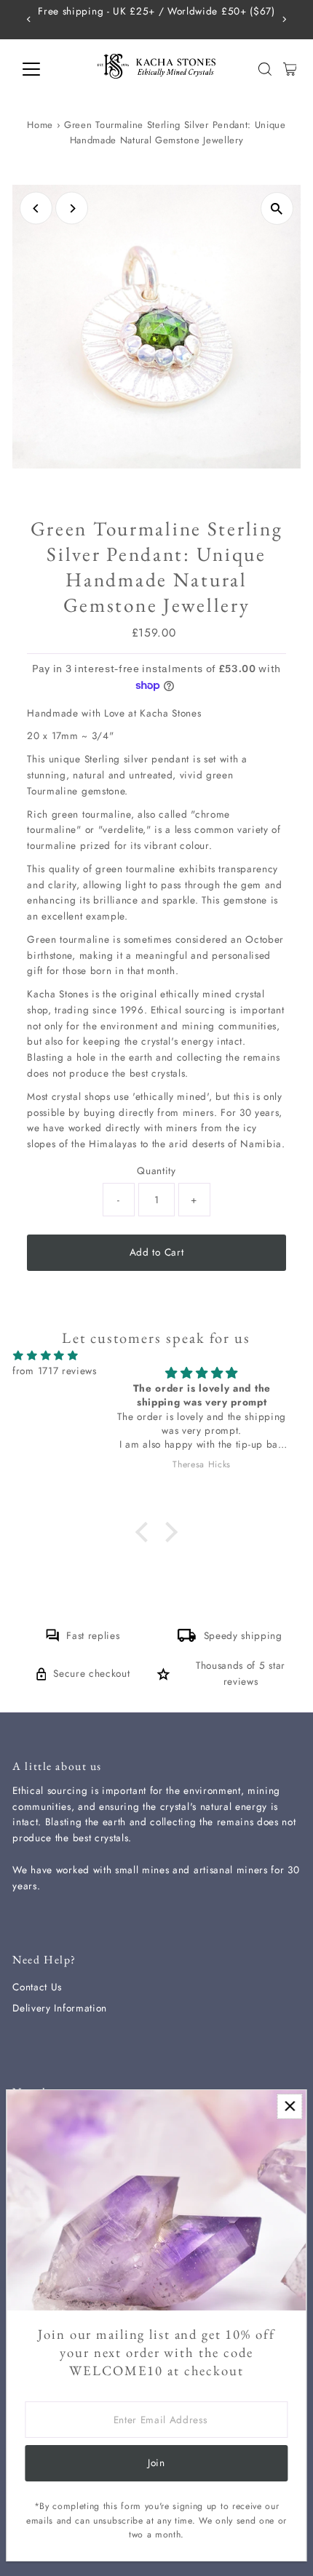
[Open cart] (290, 69)
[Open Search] (265, 69)
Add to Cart (156, 1252)
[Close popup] (289, 2106)
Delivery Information (60, 2008)
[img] (45, 1356)
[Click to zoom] (277, 208)
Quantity (156, 1171)
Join (156, 2463)
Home (40, 125)
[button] (146, 1531)
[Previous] (29, 19)
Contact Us (37, 1987)
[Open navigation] (47, 69)
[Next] (284, 19)
